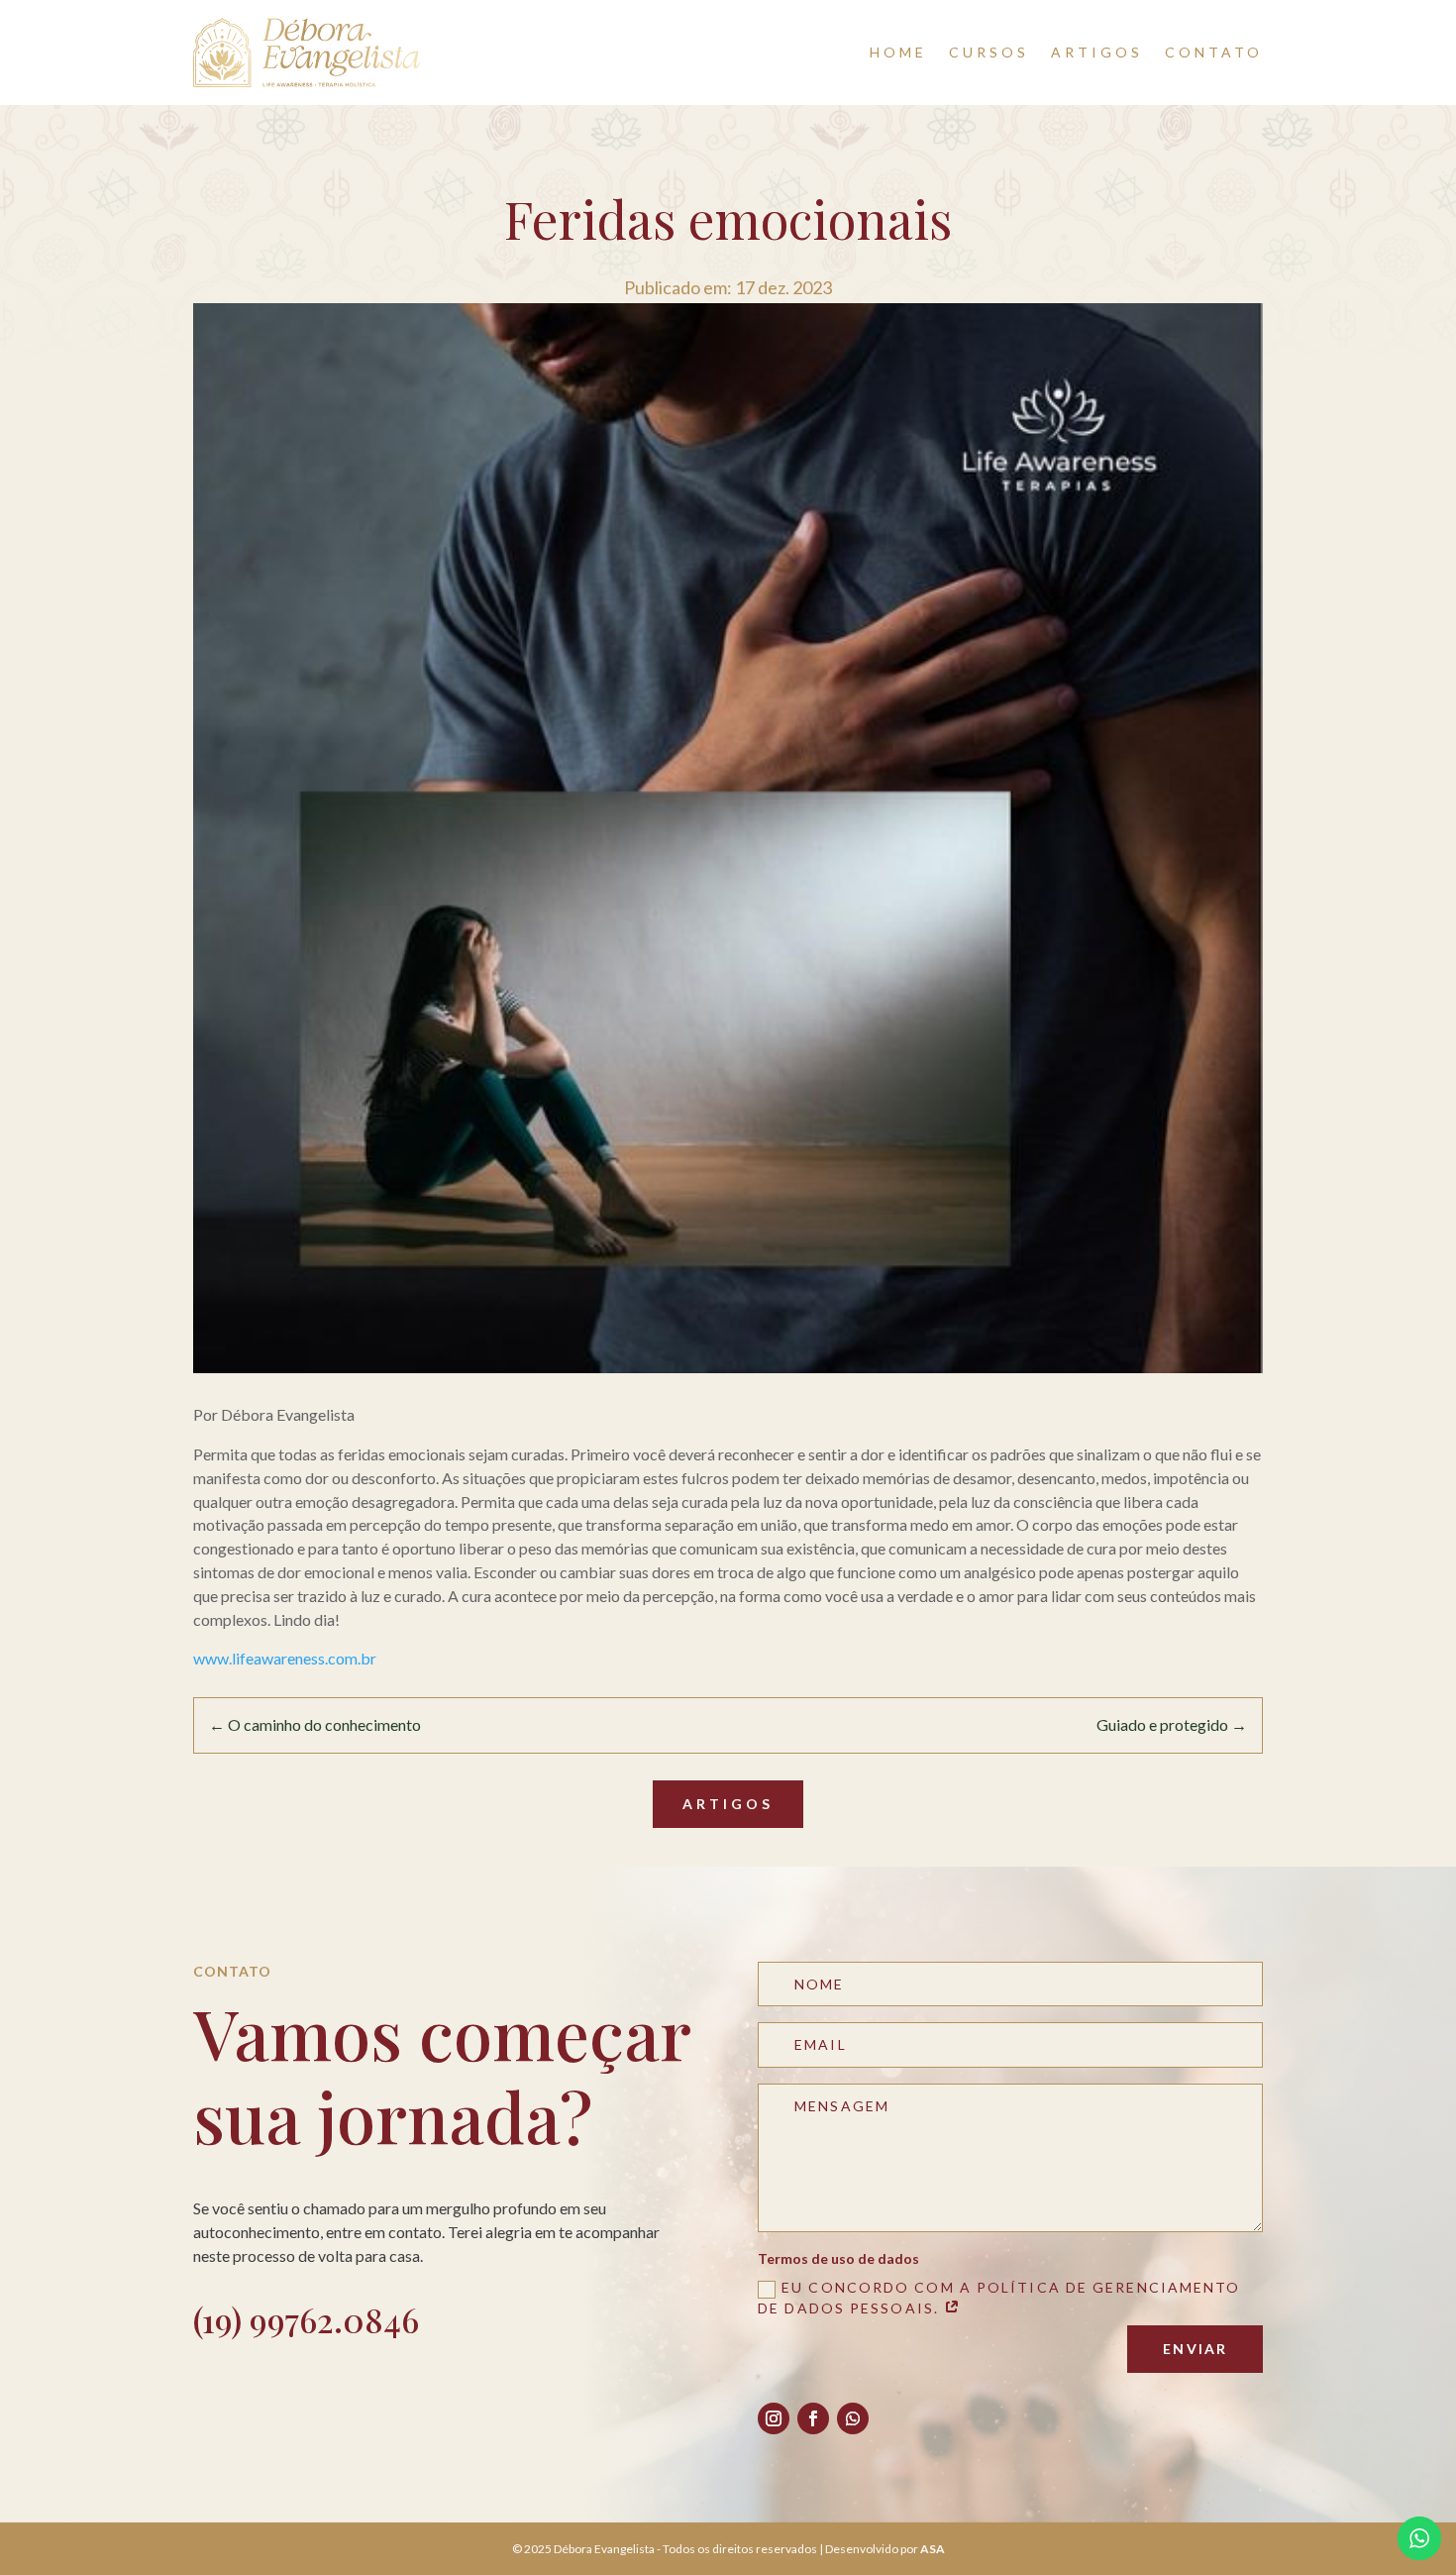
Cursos (989, 52)
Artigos (1097, 52)
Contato (1214, 52)
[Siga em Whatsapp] (853, 2418)
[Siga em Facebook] (813, 2418)
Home (898, 52)
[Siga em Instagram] (774, 2418)
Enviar (1195, 2349)
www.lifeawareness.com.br (285, 1658)
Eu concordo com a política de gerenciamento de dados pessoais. (999, 2297)
